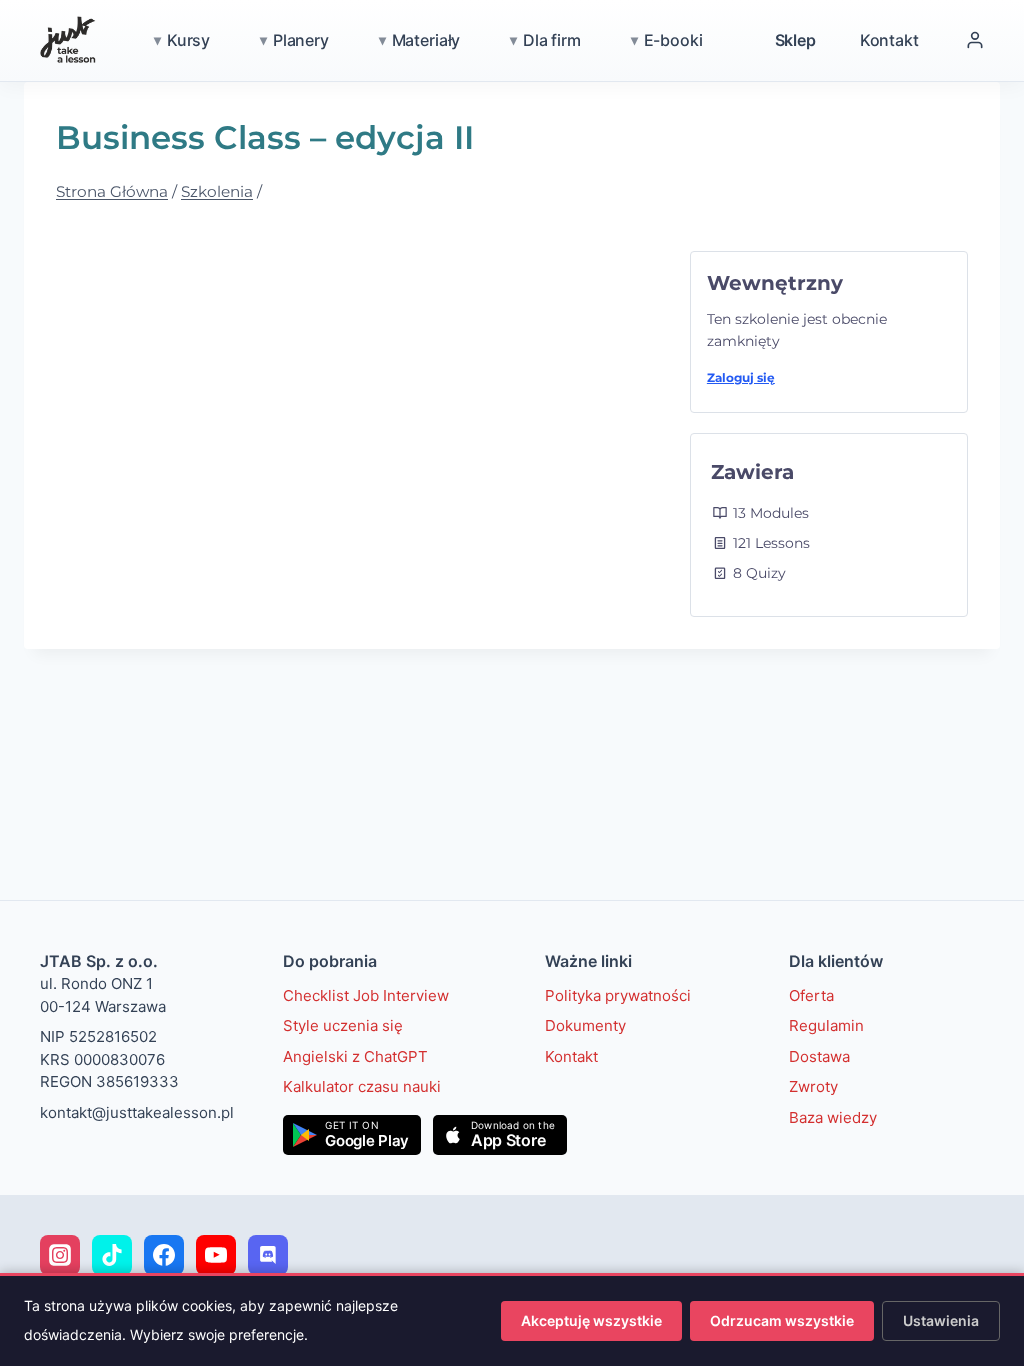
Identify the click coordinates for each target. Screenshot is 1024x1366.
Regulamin (826, 1025)
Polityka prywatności (618, 995)
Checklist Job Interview (366, 995)
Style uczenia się (343, 1025)
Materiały (426, 40)
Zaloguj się (741, 377)
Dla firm (552, 40)
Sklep (795, 40)
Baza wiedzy (833, 1117)
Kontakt (889, 40)
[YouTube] (216, 1255)
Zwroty (813, 1086)
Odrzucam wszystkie (782, 1320)
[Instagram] (60, 1255)
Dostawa (819, 1056)
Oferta (811, 995)
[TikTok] (112, 1255)
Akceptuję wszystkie (591, 1320)
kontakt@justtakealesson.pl (137, 1112)
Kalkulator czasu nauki (362, 1086)
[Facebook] (164, 1255)
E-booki (673, 40)
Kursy (188, 40)
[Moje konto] (975, 40)
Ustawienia (941, 1320)
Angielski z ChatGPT (355, 1056)
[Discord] (268, 1255)
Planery (301, 40)
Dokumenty (585, 1025)
